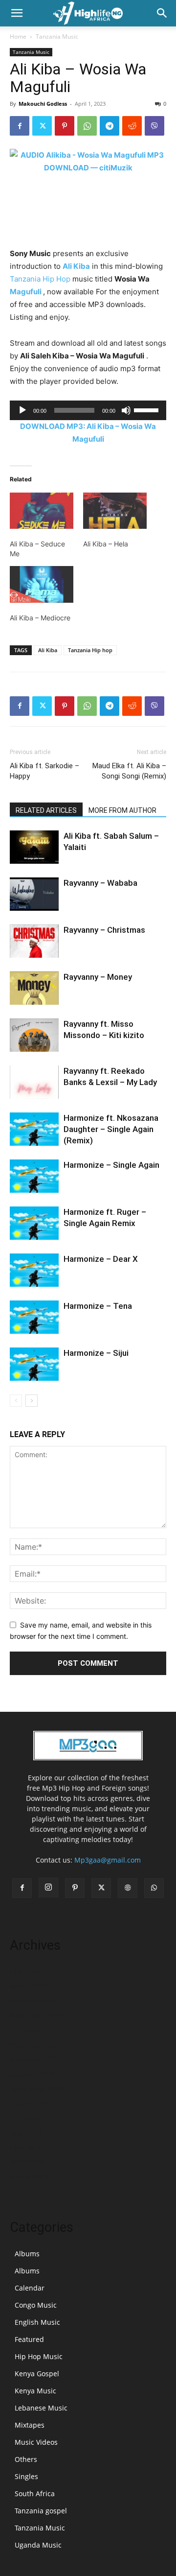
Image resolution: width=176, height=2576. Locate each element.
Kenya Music (35, 2391)
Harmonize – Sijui (96, 1353)
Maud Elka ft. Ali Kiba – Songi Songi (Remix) (129, 771)
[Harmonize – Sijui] (34, 1364)
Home (18, 36)
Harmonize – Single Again (111, 1165)
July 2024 (24, 2030)
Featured (29, 2339)
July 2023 (24, 2118)
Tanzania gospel (41, 2511)
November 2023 (36, 2060)
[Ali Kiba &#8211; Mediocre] (42, 584)
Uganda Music (38, 2545)
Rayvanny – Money (98, 977)
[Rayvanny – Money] (34, 988)
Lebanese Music (41, 2408)
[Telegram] (110, 126)
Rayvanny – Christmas (104, 930)
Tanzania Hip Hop (40, 279)
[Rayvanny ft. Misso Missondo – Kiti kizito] (34, 1035)
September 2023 (37, 2089)
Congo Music (36, 2305)
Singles (26, 2476)
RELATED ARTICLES (46, 810)
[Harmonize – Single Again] (34, 1176)
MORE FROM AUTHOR (122, 810)
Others (26, 2459)
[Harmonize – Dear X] (34, 1270)
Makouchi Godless (43, 104)
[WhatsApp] (87, 126)
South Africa (35, 2493)
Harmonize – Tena (98, 1306)
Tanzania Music (57, 36)
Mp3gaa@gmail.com (108, 1860)
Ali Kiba (76, 266)
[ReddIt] (132, 126)
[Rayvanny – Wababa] (34, 894)
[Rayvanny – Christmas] (34, 941)
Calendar (30, 2288)
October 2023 (32, 2074)
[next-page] (32, 1401)
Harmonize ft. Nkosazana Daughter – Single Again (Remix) (111, 1129)
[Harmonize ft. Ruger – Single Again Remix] (34, 1223)
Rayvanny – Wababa (100, 883)
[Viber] (154, 126)
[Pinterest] (65, 126)
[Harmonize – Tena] (34, 1317)
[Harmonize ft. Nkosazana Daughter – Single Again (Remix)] (34, 1129)
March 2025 (29, 1986)
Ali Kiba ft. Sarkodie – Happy (44, 771)
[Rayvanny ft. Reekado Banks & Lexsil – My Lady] (34, 1082)
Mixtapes (30, 2425)
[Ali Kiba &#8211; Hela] (115, 511)
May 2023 (25, 2148)
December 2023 (35, 2045)
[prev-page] (16, 1401)
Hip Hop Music (39, 2356)
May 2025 (25, 1972)
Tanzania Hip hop (90, 650)
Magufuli (26, 292)
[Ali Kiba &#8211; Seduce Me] (42, 511)
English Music (37, 2322)
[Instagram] (48, 1888)
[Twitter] (42, 126)
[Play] (22, 410)
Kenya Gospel (37, 2374)
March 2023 (29, 2177)
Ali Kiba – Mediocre (40, 618)
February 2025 (33, 2001)
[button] (17, 13)
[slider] (148, 409)
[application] (88, 410)
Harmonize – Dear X (101, 1259)
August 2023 (30, 2104)
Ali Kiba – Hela (106, 544)
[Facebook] (20, 126)
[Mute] (126, 410)
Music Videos (36, 2442)
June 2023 (26, 2133)
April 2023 (26, 2162)
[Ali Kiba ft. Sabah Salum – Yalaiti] (34, 847)
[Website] (128, 1888)
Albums (27, 2254)
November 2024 (36, 2016)
